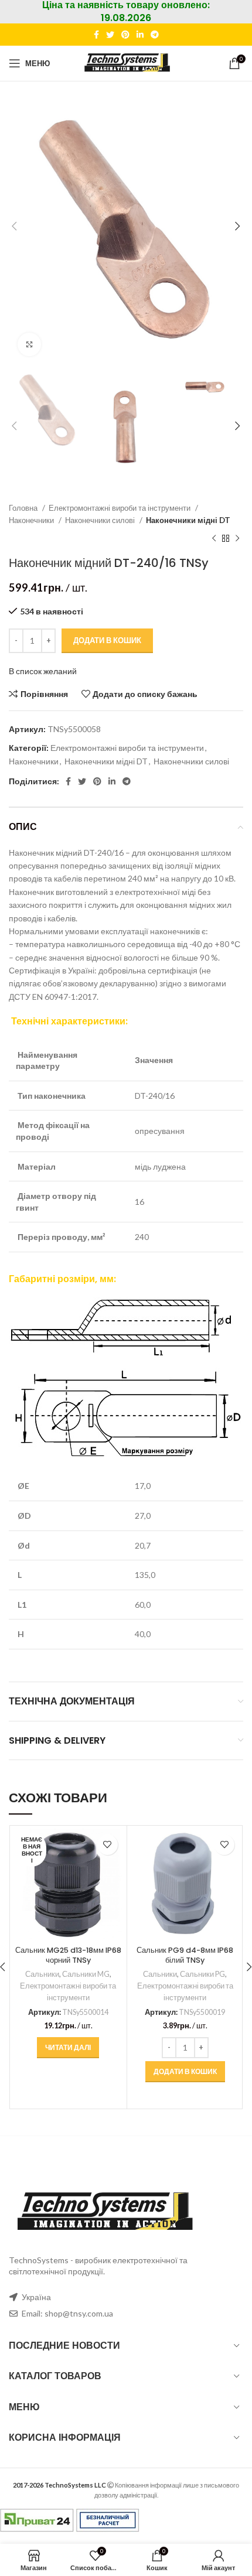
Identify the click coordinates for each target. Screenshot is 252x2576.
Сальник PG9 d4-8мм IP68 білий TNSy (185, 1955)
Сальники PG (202, 1974)
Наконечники (32, 520)
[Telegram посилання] (155, 35)
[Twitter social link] (110, 35)
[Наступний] (237, 538)
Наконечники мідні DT (188, 520)
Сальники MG (86, 1974)
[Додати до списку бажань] (108, 1845)
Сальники (42, 1974)
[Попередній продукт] (214, 538)
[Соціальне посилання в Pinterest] (125, 35)
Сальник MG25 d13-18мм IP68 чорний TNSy (68, 1955)
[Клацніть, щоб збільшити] (29, 344)
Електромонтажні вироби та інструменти (120, 508)
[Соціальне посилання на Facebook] (96, 35)
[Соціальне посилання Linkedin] (140, 35)
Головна (24, 508)
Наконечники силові (101, 520)
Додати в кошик (107, 640)
